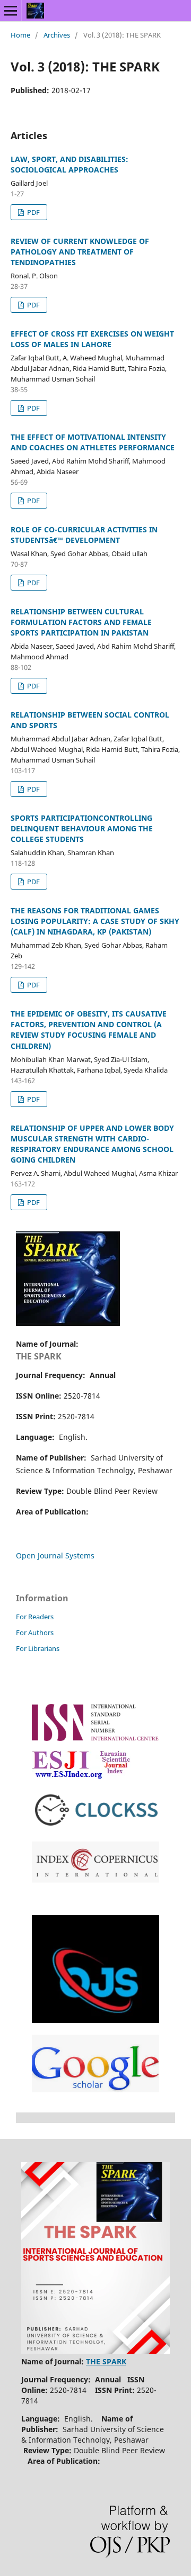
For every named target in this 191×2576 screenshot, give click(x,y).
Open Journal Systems (55, 1555)
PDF (33, 212)
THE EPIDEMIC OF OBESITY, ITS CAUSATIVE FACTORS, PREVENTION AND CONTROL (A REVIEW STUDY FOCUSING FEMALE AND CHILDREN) (89, 1030)
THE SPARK (39, 1356)
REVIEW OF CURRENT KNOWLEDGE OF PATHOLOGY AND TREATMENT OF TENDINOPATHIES (80, 252)
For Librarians (38, 1648)
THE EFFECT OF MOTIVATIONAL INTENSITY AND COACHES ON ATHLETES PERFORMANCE (93, 442)
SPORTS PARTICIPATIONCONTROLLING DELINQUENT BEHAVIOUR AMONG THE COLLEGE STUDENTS (82, 828)
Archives (57, 35)
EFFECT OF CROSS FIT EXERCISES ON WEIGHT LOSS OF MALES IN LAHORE (92, 339)
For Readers (35, 1617)
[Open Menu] (11, 11)
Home (20, 35)
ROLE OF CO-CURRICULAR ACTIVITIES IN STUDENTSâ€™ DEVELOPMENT (84, 535)
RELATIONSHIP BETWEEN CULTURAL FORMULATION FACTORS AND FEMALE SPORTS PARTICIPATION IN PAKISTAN (81, 622)
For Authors (35, 1632)
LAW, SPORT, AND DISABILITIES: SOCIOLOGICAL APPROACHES (70, 164)
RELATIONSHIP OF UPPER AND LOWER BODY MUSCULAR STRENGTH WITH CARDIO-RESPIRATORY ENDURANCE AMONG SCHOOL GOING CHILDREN (92, 1144)
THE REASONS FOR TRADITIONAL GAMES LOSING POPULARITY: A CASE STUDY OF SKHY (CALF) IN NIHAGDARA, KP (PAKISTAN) (95, 921)
